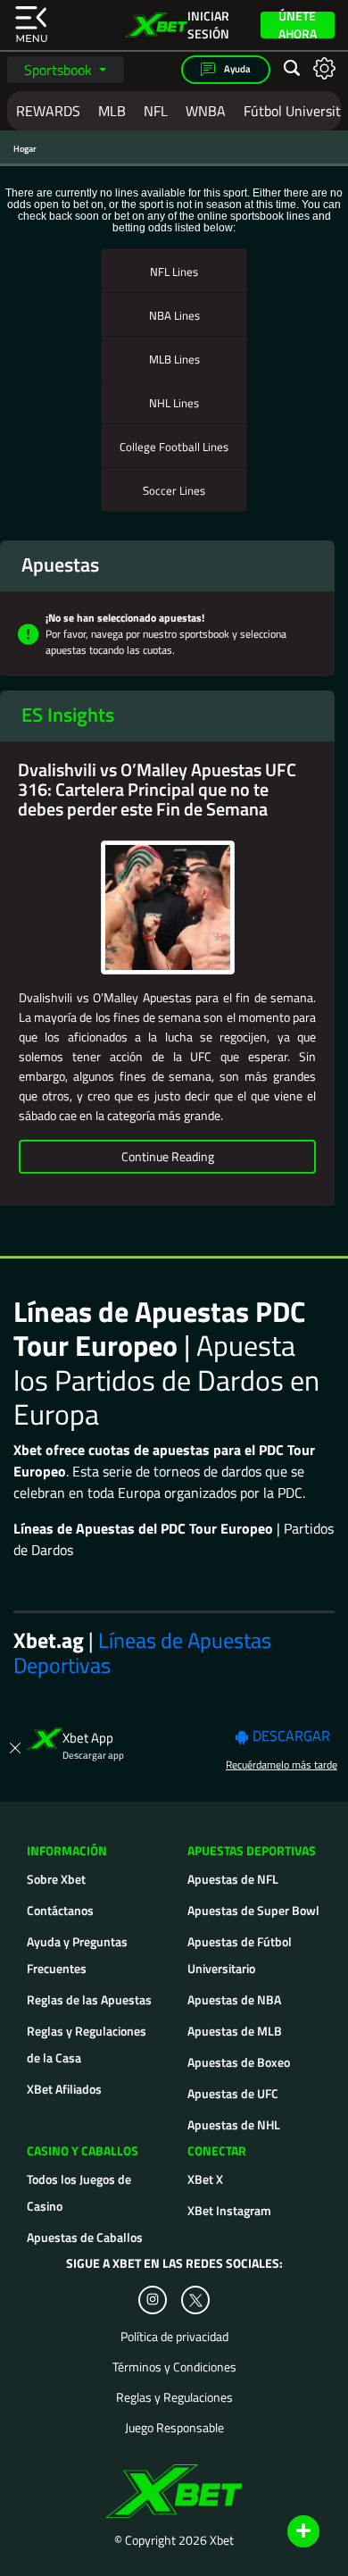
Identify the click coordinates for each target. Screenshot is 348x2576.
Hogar (25, 149)
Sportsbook (60, 70)
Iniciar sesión (208, 25)
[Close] (15, 1745)
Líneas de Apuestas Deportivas (142, 1653)
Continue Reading (168, 1156)
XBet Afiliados (64, 2089)
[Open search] (292, 69)
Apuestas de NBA (234, 1999)
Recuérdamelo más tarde (282, 1765)
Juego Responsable (174, 2428)
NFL (156, 111)
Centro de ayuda (283, 2532)
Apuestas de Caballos (85, 2237)
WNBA (206, 111)
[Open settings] (324, 67)
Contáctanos (60, 1910)
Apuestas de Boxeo (239, 2062)
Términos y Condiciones (174, 2367)
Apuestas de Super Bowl (253, 1910)
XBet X (205, 2179)
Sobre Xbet (56, 1879)
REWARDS (48, 111)
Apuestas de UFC (233, 2093)
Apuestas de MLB (235, 2031)
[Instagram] (153, 2300)
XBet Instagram (229, 2210)
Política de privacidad (174, 2337)
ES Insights (68, 715)
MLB (112, 111)
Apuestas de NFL (233, 1879)
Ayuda (236, 69)
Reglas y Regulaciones (174, 2397)
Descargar (290, 1735)
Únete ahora (298, 25)
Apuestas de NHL (234, 2124)
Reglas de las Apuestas (89, 1999)
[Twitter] (196, 2300)
